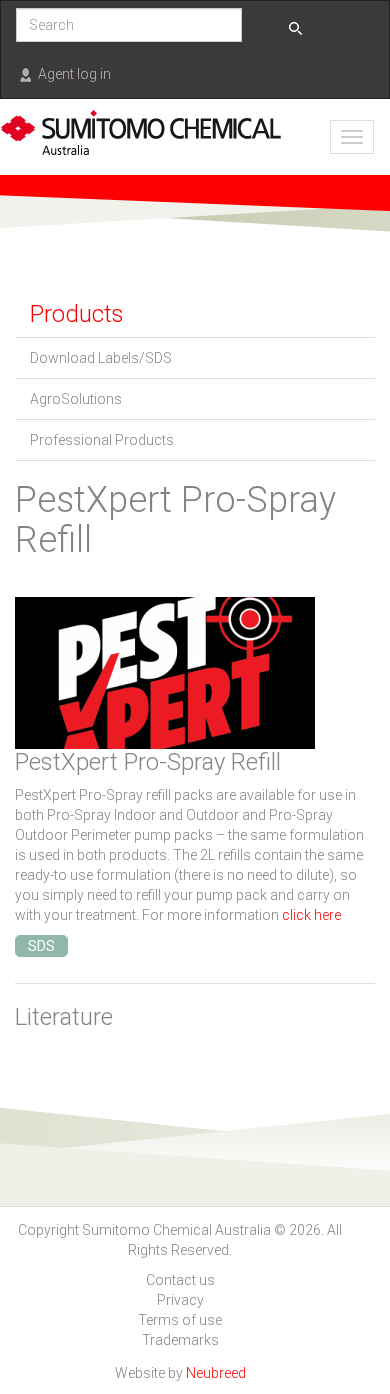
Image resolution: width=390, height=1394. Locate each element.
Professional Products (102, 440)
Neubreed (216, 1373)
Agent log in (74, 74)
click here (311, 915)
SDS (41, 946)
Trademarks (180, 1340)
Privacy (180, 1300)
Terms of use (180, 1320)
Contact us (180, 1280)
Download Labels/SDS (101, 358)
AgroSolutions (76, 399)
